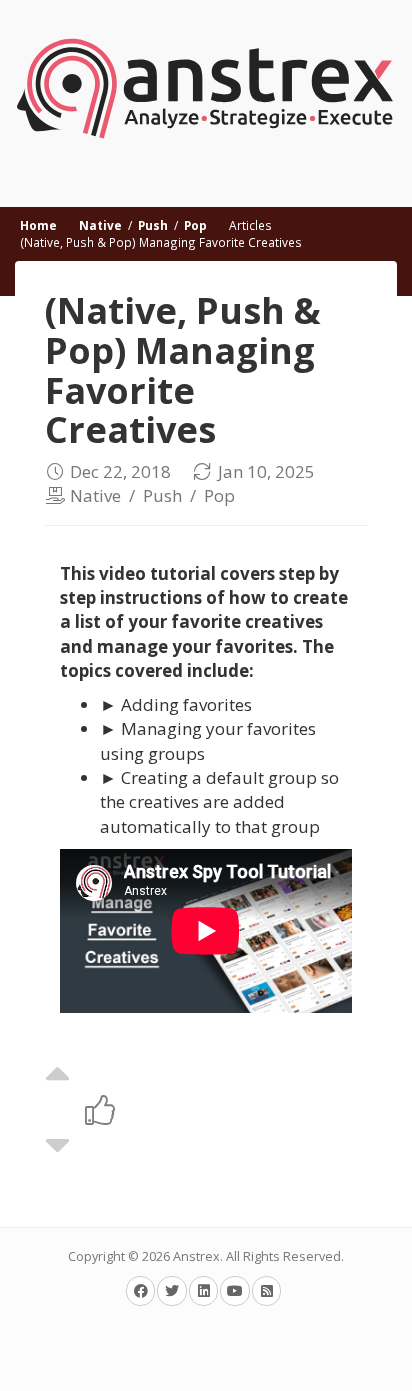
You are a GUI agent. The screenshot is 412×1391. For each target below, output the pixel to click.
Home (38, 225)
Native (100, 225)
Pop (195, 225)
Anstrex (196, 1256)
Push (153, 225)
